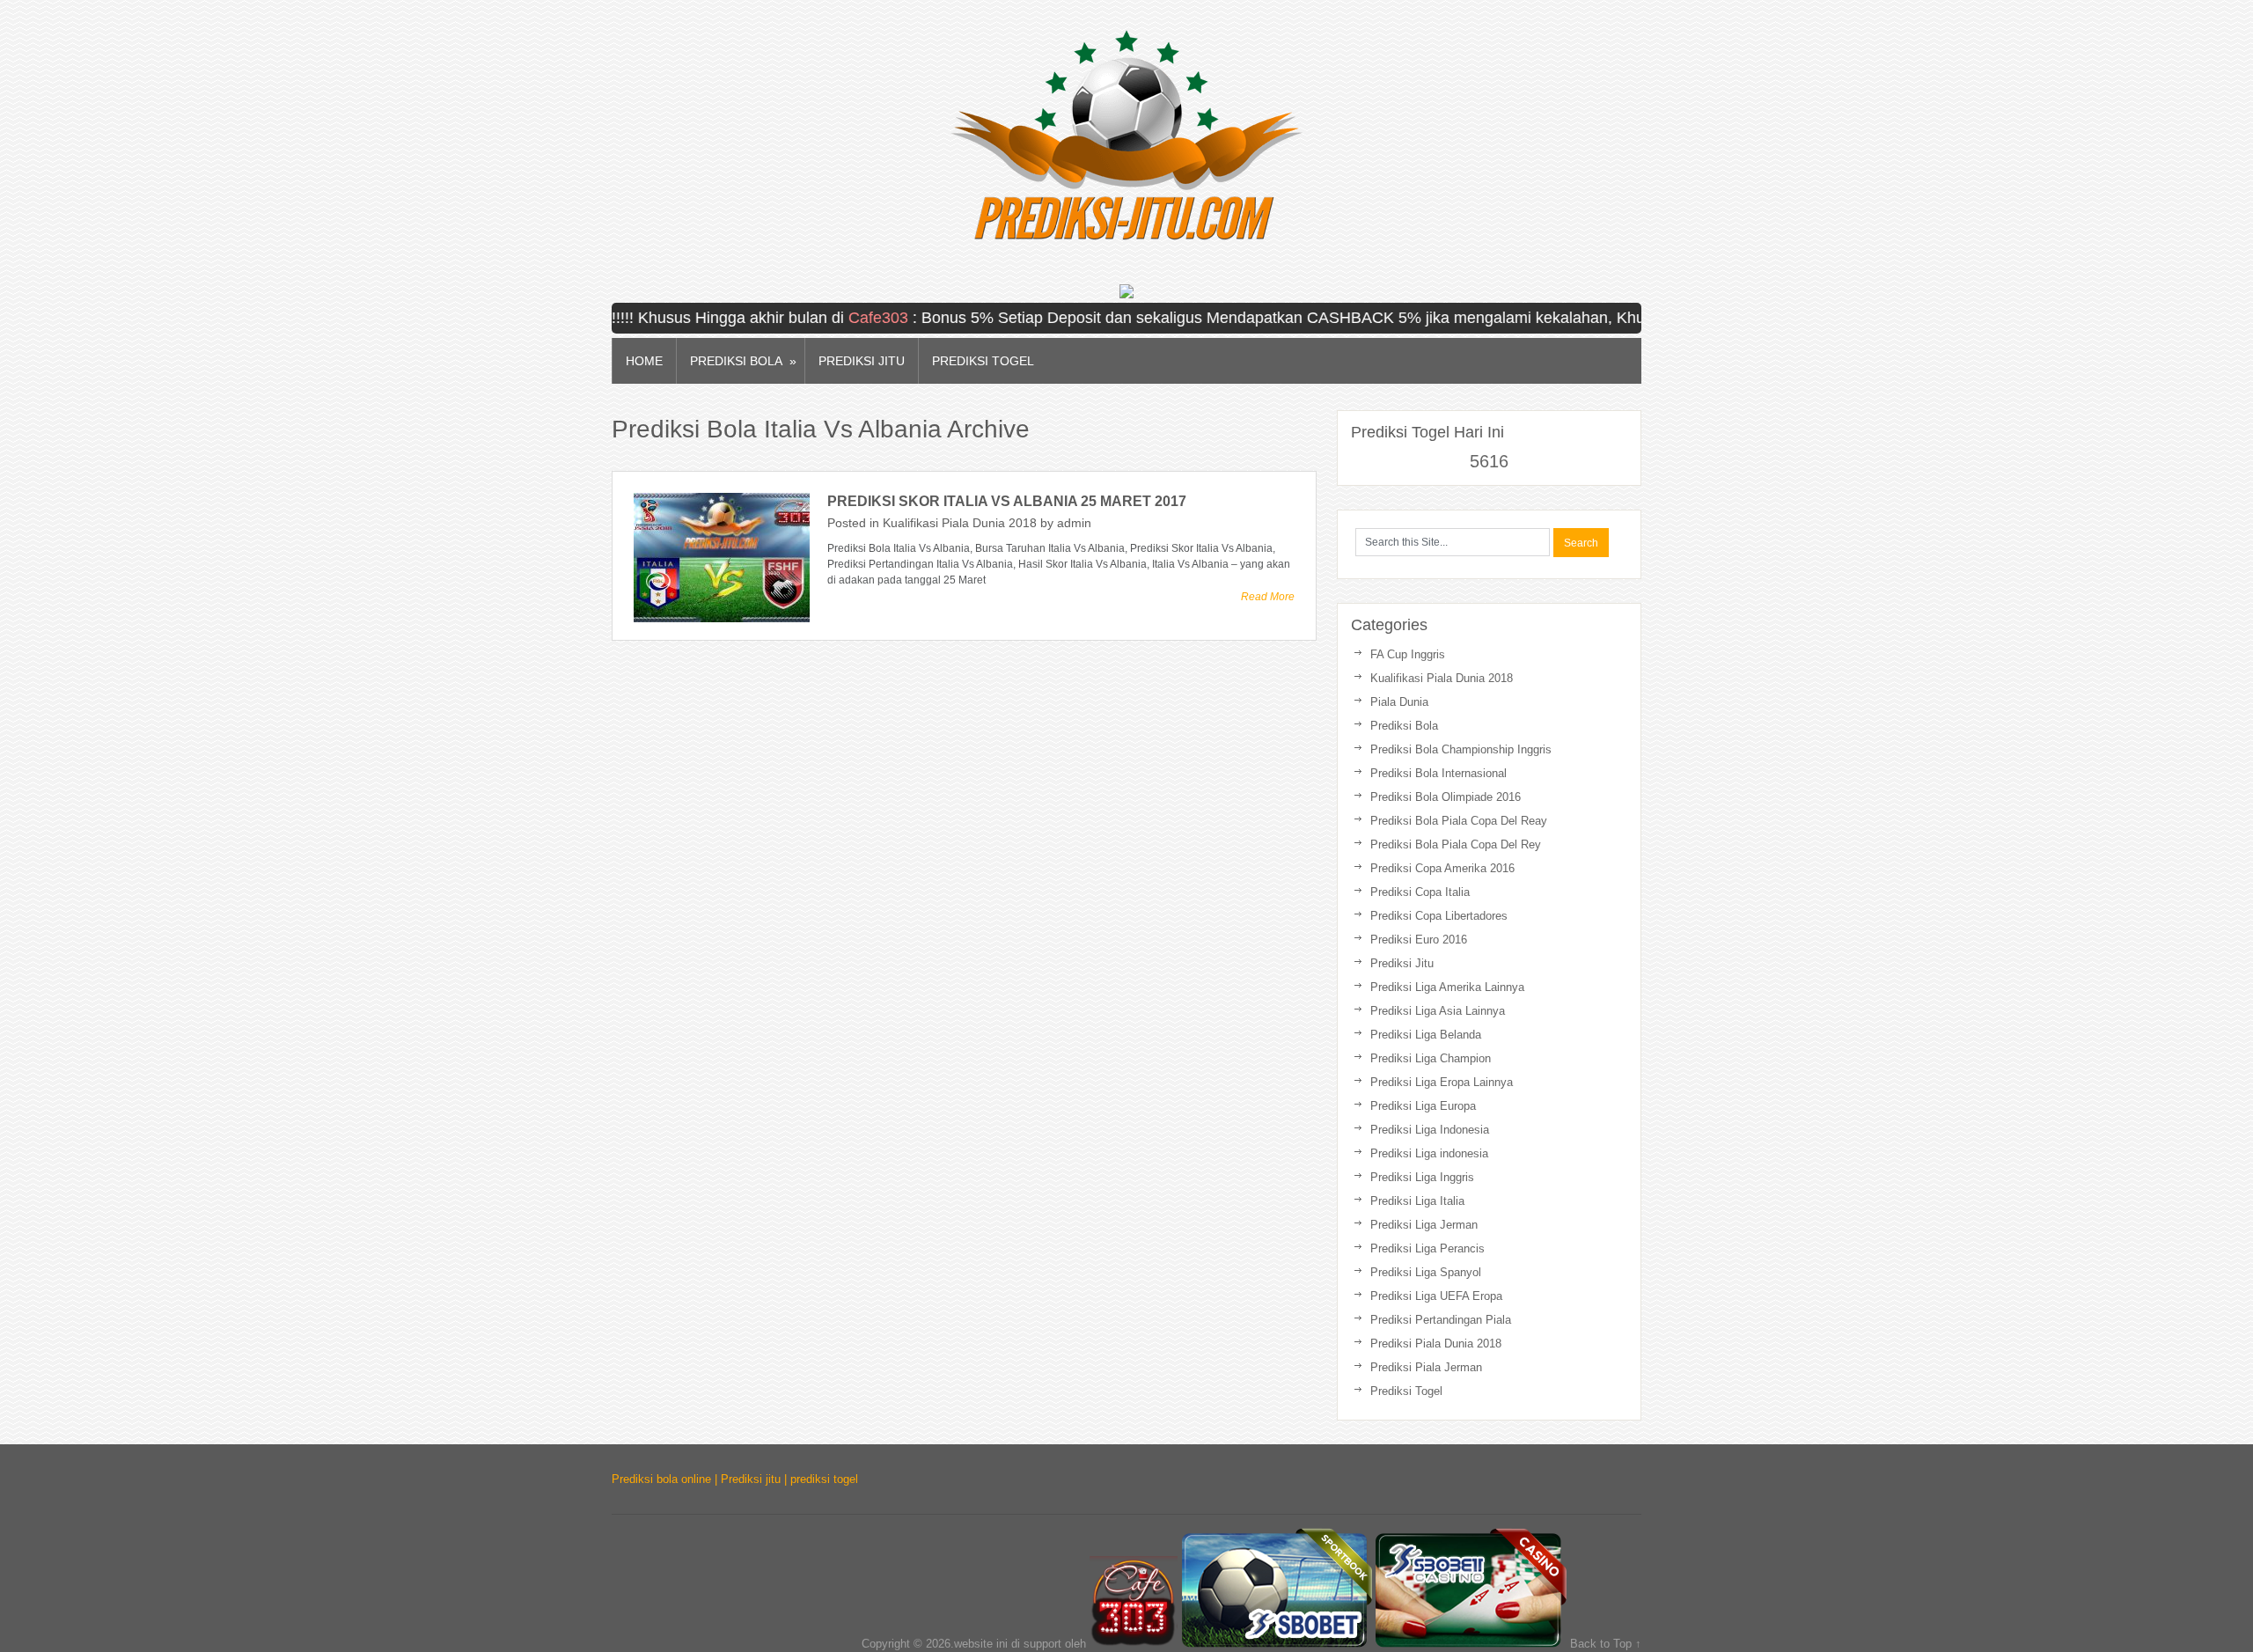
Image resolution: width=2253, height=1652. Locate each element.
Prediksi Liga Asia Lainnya (1438, 1011)
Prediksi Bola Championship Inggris (1461, 749)
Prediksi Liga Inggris (1422, 1177)
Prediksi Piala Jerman (1426, 1367)
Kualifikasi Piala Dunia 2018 (960, 523)
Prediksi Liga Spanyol (1426, 1272)
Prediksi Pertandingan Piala (1441, 1320)
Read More (1268, 597)
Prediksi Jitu (862, 361)
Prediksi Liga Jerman (1424, 1225)
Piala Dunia (1399, 702)
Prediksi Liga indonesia (1429, 1153)
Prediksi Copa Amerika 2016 (1442, 868)
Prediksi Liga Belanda (1426, 1035)
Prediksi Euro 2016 (1419, 940)
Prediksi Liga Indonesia (1430, 1130)
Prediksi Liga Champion (1431, 1058)
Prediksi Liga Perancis (1427, 1248)
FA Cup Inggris (1408, 654)
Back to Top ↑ (1606, 1644)
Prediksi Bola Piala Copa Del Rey (1456, 844)
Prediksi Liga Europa (1423, 1106)
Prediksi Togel (983, 361)
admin (1074, 523)
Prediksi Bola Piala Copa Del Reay (1459, 821)
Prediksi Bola (743, 361)
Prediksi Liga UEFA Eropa (1436, 1296)
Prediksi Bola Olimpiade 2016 (1446, 797)
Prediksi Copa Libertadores (1439, 916)
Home (644, 361)
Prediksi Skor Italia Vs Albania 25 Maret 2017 (1007, 501)
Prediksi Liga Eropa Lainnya (1442, 1082)
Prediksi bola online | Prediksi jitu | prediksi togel (735, 1479)
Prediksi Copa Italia (1420, 892)
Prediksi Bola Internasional (1438, 773)
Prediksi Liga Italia (1417, 1201)
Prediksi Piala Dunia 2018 (1436, 1344)
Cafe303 (836, 318)
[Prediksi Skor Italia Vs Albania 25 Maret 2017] (722, 558)
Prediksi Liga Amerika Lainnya (1447, 987)
